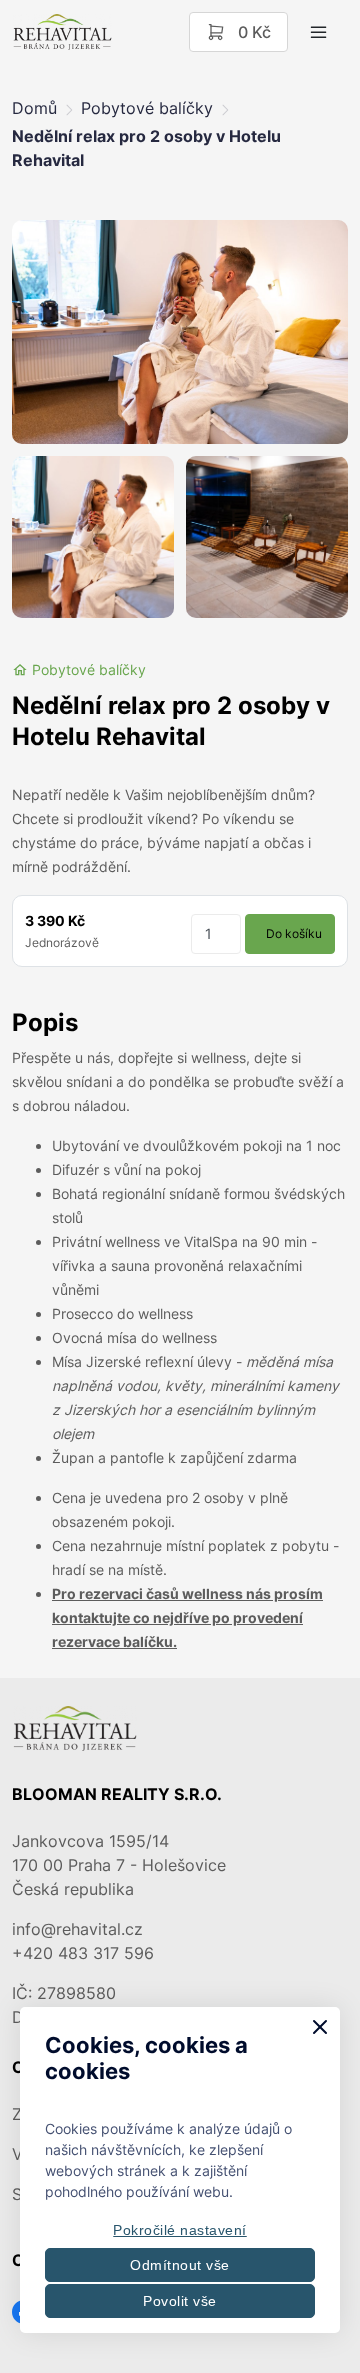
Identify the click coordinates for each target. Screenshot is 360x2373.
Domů (34, 108)
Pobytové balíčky (147, 108)
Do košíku (294, 933)
